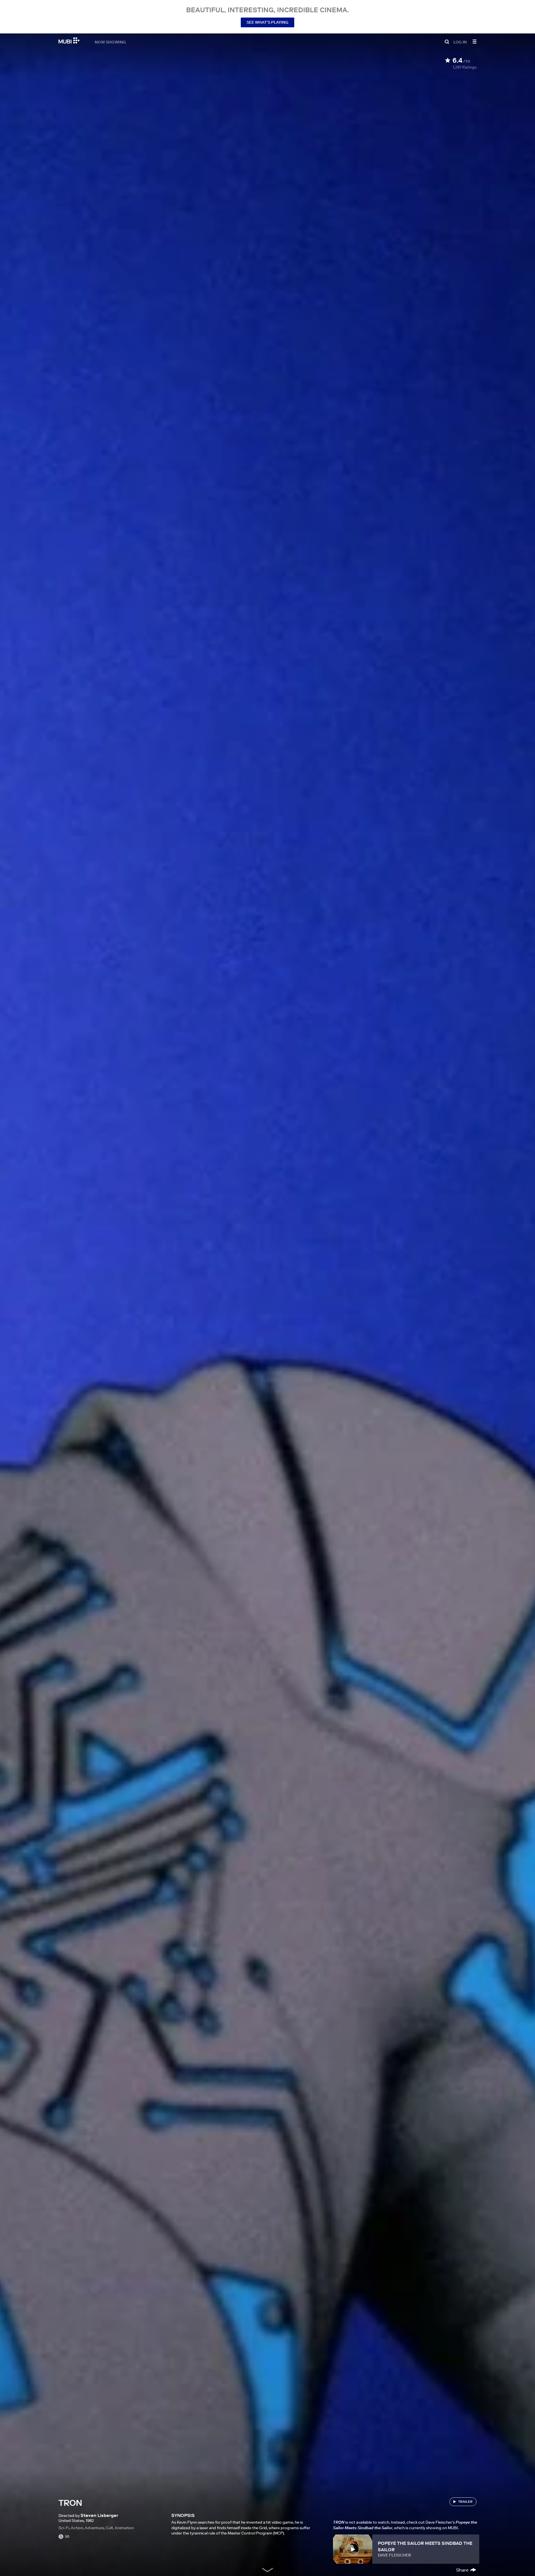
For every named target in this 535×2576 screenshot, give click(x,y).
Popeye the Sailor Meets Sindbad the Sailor (425, 2546)
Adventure (94, 2528)
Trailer (465, 2501)
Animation (124, 2528)
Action (77, 2528)
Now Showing (110, 42)
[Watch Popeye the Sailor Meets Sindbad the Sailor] (353, 2549)
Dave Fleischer (394, 2555)
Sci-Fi (64, 2528)
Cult (109, 2528)
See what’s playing (267, 22)
